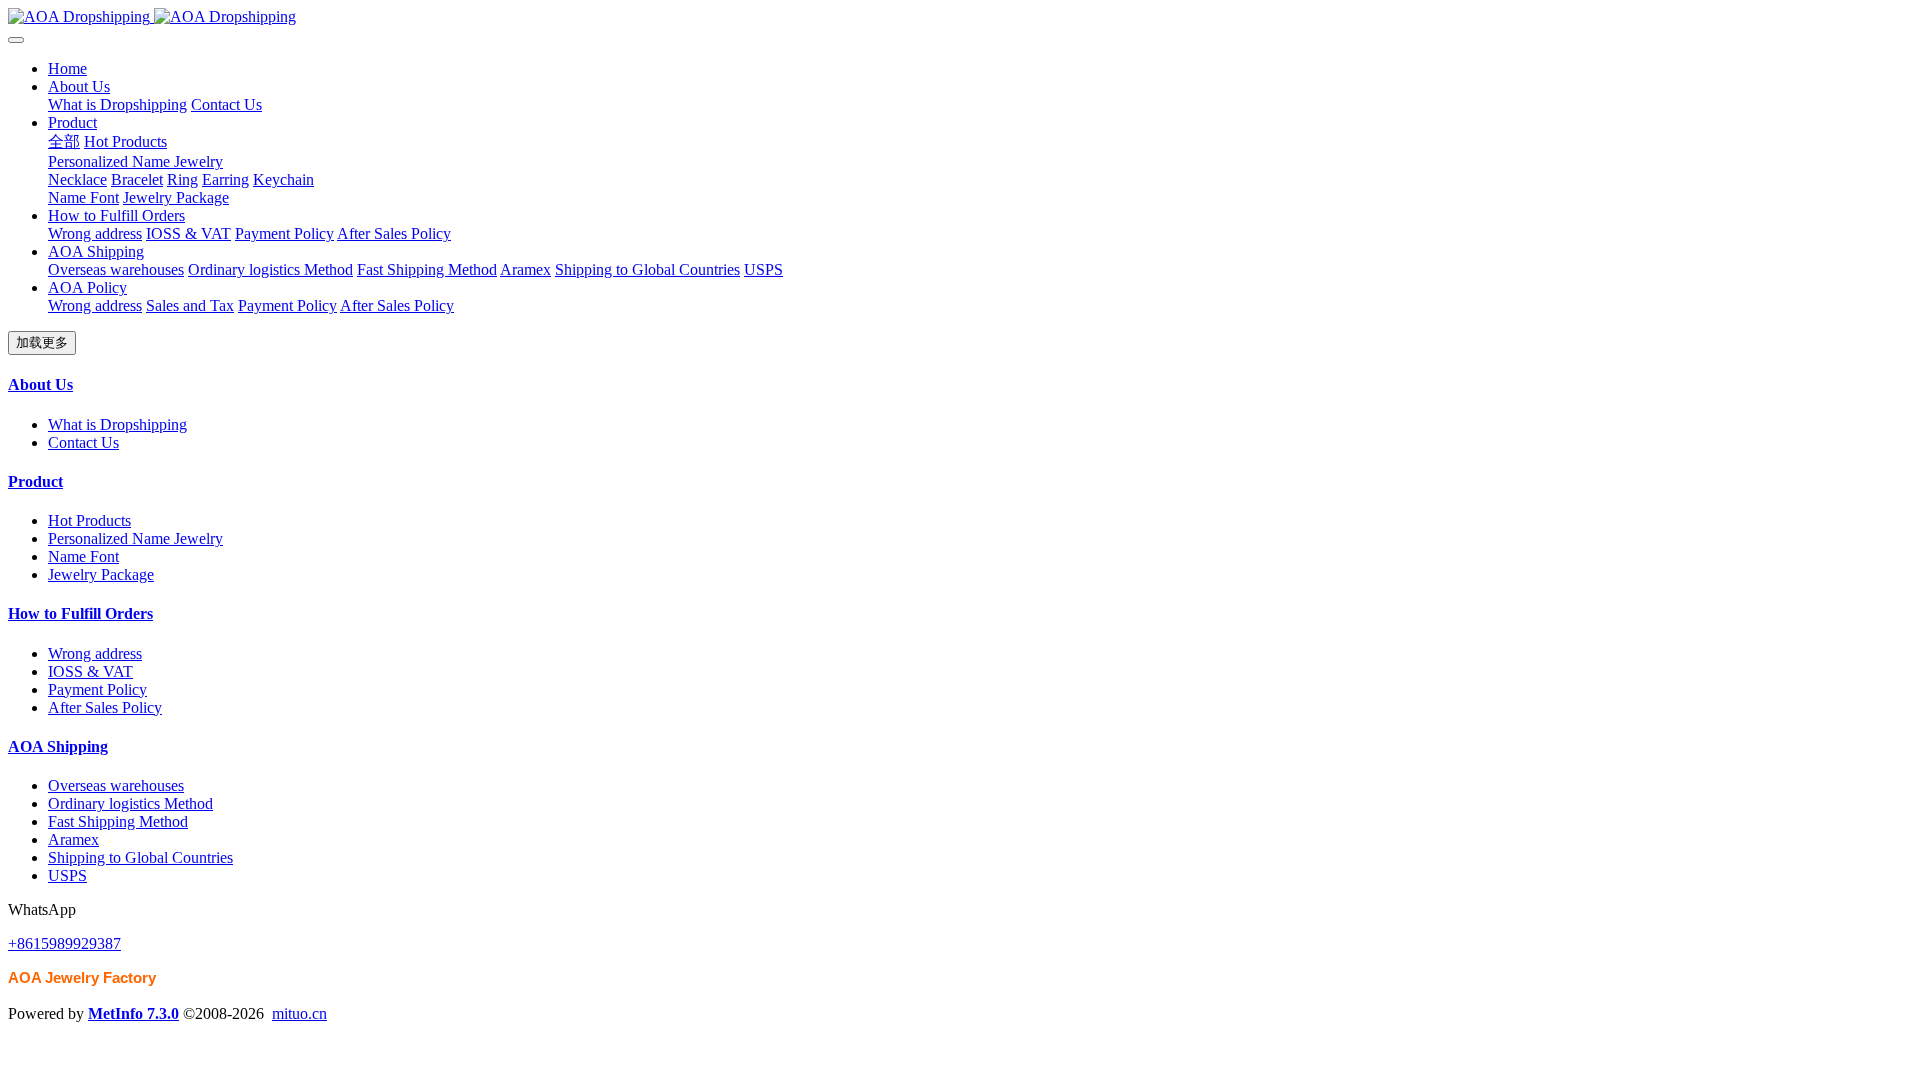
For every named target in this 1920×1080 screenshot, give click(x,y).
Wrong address (95, 653)
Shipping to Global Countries (140, 857)
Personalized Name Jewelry (135, 538)
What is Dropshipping (117, 424)
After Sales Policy (105, 707)
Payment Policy (97, 689)
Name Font (83, 556)
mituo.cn (299, 1013)
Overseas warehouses (116, 785)
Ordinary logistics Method (130, 803)
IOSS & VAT (90, 671)
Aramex (73, 839)
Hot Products (89, 520)
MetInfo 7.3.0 (133, 1013)
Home (67, 68)
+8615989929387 (64, 943)
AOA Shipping (58, 746)
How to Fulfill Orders (80, 613)
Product (35, 481)
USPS (67, 875)
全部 (64, 141)
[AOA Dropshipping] (960, 17)
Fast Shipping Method (118, 821)
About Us (40, 384)
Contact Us (83, 442)
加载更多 (42, 342)
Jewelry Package (101, 574)
